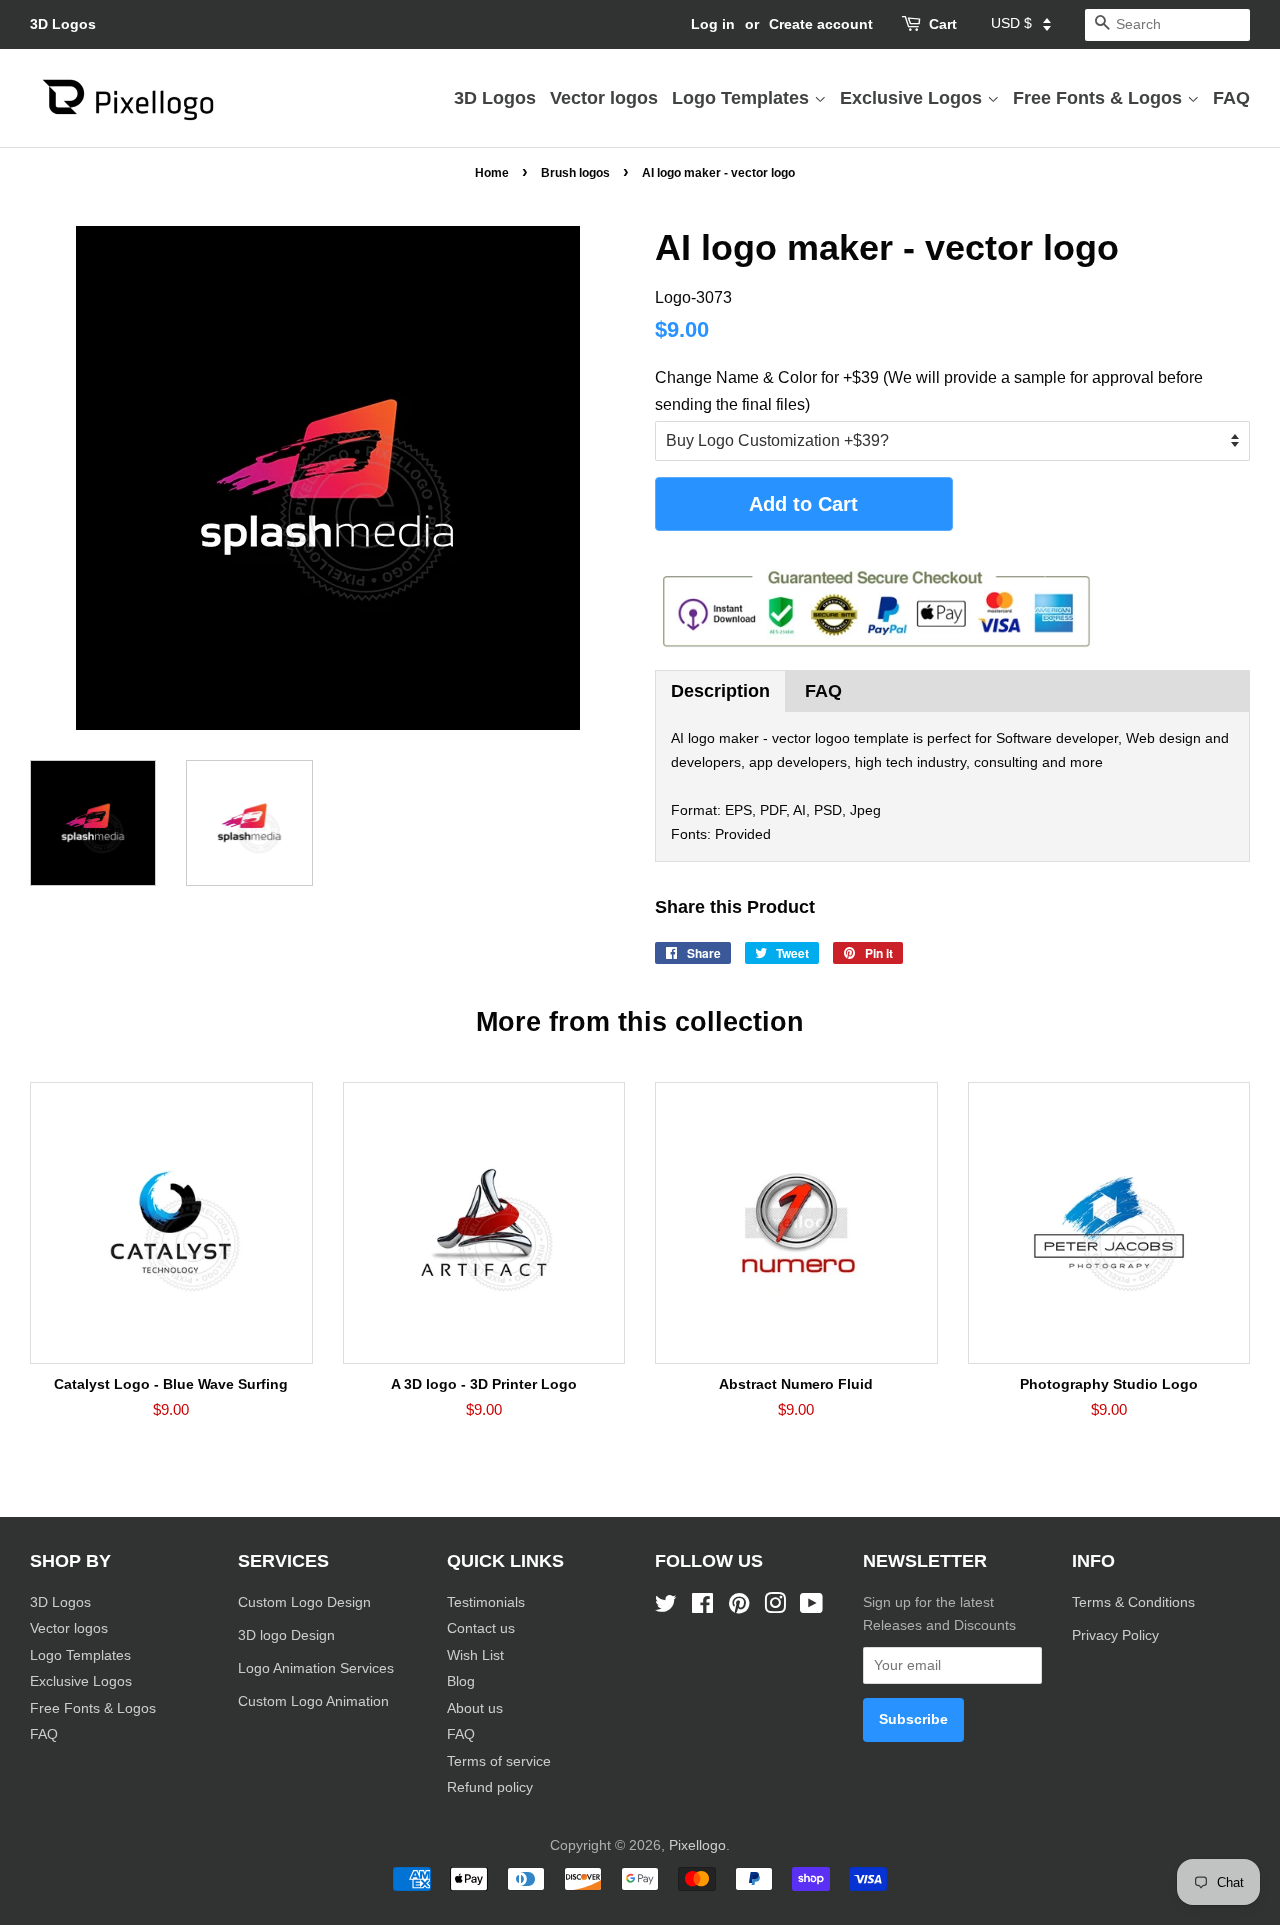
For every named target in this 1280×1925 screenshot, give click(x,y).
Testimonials (486, 1602)
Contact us (481, 1628)
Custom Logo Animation (313, 1701)
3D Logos (63, 24)
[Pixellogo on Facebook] (702, 1607)
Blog (461, 1681)
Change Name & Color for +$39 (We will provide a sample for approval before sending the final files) (929, 391)
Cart (943, 24)
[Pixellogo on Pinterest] (739, 1607)
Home (492, 173)
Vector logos (604, 98)
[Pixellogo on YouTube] (811, 1607)
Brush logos (575, 173)
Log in (713, 24)
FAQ (1231, 98)
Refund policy (490, 1787)
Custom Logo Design (304, 1602)
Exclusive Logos (913, 98)
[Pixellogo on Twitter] (666, 1607)
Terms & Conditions (1133, 1602)
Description (720, 691)
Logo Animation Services (316, 1668)
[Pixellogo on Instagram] (775, 1607)
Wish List (475, 1655)
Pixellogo (697, 1845)
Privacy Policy (1117, 1635)
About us (475, 1708)
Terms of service (499, 1761)
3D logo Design (286, 1635)
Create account (821, 24)
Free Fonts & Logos (1100, 98)
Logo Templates (743, 98)
